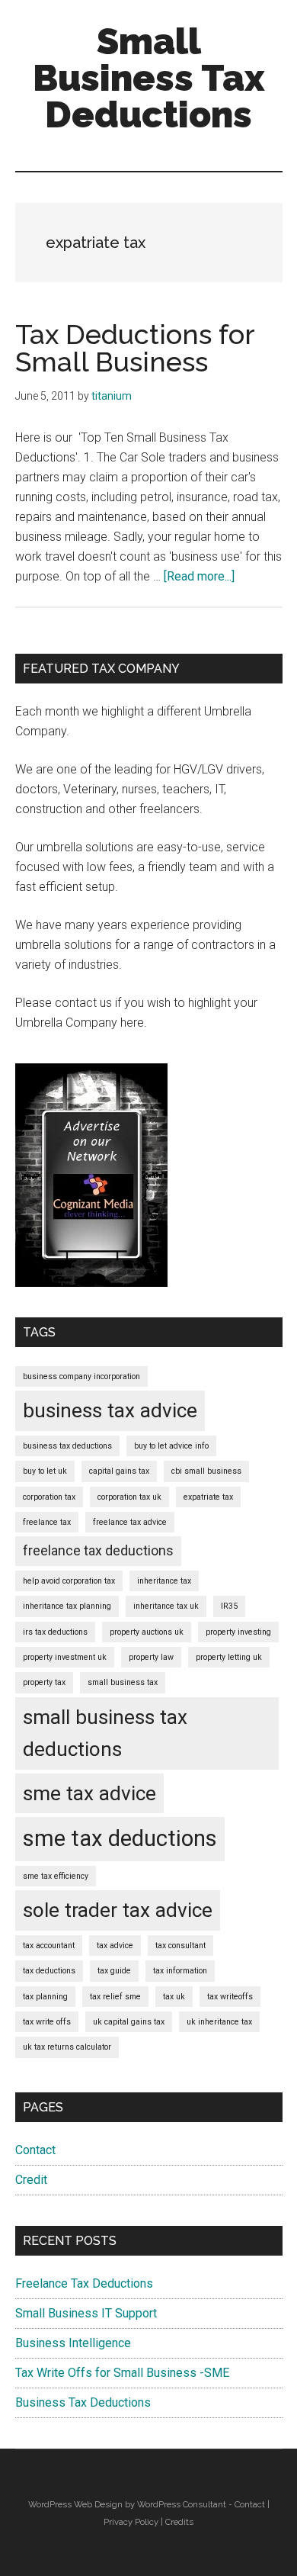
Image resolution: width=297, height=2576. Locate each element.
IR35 (229, 1606)
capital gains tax (119, 1471)
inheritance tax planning (67, 1606)
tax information (180, 1971)
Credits (179, 2522)
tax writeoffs (230, 1997)
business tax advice (110, 1410)
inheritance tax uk (166, 1606)
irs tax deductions (55, 1632)
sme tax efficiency (56, 1876)
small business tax (123, 1682)
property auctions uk (147, 1632)
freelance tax (47, 1522)
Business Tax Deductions (83, 2402)
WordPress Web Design (75, 2504)
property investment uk (65, 1657)
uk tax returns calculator (67, 2047)
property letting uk (229, 1657)
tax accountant (49, 1946)
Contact (35, 2150)
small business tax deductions (105, 1733)
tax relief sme (115, 1997)
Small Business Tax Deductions (149, 78)
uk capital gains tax (129, 2022)
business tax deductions (67, 1446)
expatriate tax (208, 1497)
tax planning (45, 1997)
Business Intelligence (73, 2343)
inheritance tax (164, 1581)
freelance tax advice (130, 1522)
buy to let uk (45, 1471)
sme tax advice (89, 1793)
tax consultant (180, 1946)
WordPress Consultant (182, 2504)
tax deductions (49, 1971)
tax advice (115, 1946)
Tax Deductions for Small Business (135, 348)
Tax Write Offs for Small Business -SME (122, 2373)
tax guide (114, 1971)
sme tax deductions (120, 1838)
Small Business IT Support (86, 2313)
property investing (238, 1632)
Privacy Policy (131, 2522)
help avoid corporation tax (69, 1581)
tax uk (174, 1997)
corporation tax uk (129, 1497)
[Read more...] (199, 576)
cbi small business (206, 1471)
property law (151, 1657)
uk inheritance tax (219, 2022)
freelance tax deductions (98, 1551)
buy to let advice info (171, 1446)
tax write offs (47, 2022)
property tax (44, 1682)
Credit (31, 2180)
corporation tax (49, 1497)
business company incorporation (81, 1376)
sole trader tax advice (118, 1910)
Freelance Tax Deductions (84, 2283)
